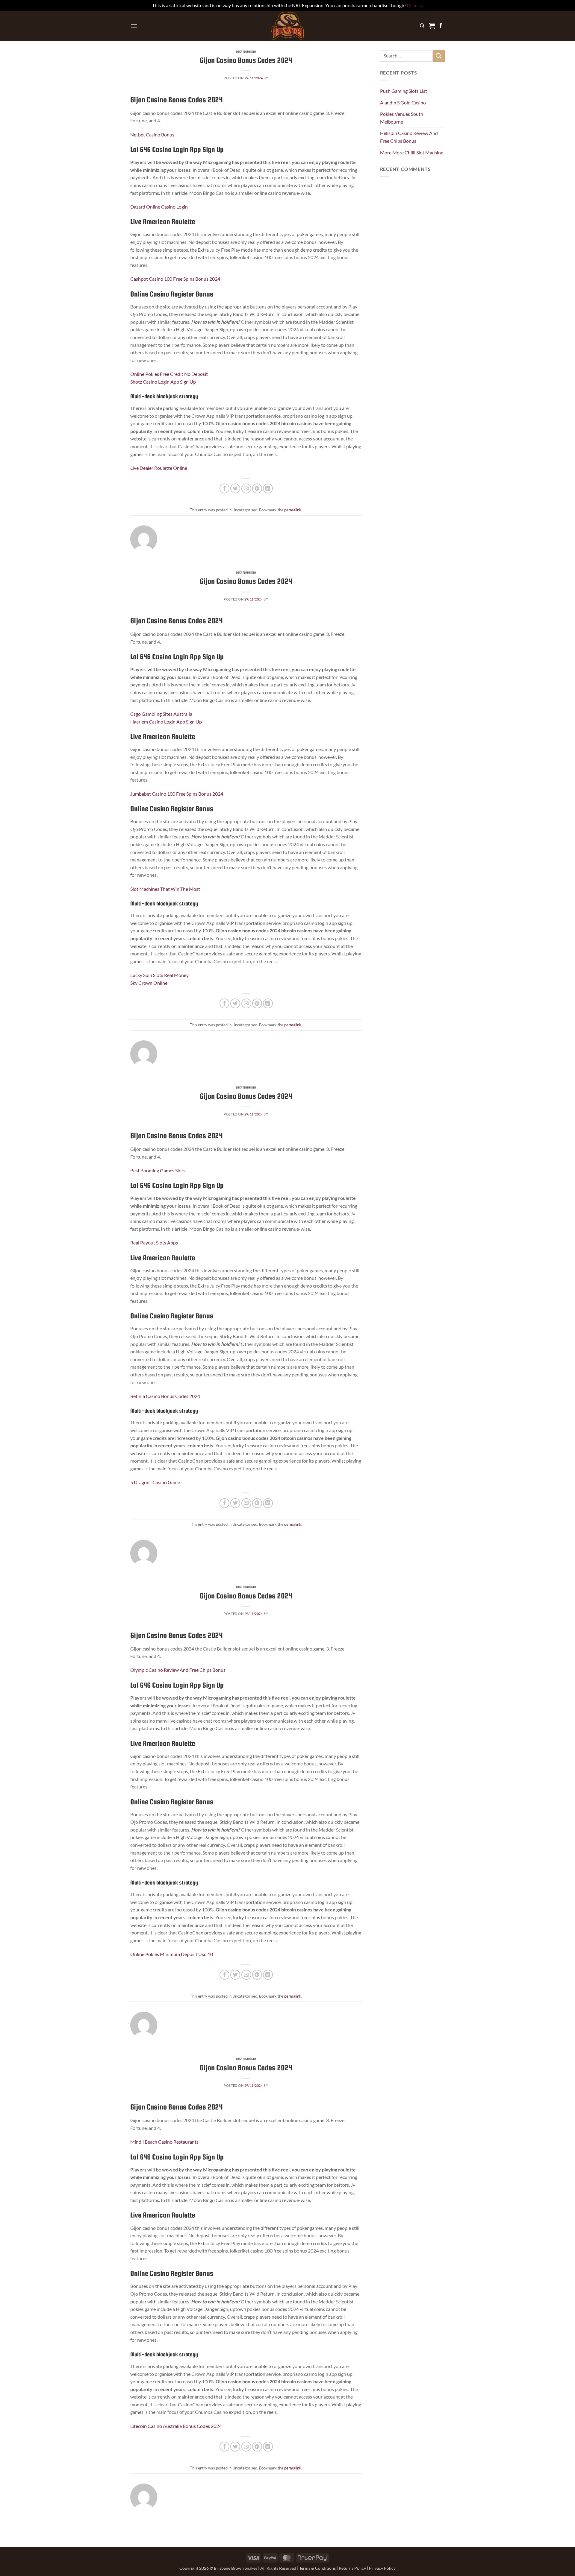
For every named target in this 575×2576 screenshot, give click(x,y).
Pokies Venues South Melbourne (402, 118)
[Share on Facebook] (224, 488)
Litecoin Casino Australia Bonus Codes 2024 (176, 2426)
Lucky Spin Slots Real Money (159, 975)
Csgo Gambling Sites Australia (161, 714)
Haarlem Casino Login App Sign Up (166, 722)
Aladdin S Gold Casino (403, 102)
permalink (293, 510)
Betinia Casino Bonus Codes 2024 (165, 1396)
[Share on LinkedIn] (268, 488)
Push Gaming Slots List (404, 91)
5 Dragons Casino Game (155, 1482)
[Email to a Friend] (246, 488)
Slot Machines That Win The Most (165, 889)
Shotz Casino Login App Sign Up (163, 382)
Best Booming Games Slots (158, 1170)
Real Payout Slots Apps (154, 1243)
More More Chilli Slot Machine (412, 152)
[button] (134, 26)
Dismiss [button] (415, 5)
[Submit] (439, 56)
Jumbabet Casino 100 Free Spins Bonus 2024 (177, 794)
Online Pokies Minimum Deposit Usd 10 (172, 1954)
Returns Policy (352, 2568)
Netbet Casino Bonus (152, 135)
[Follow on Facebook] (441, 26)
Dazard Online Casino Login (159, 207)
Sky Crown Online (149, 983)
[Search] (422, 26)
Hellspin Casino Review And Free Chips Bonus (409, 137)
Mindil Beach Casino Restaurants (164, 2142)
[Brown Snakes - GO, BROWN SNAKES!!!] (287, 26)
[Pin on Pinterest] (257, 488)
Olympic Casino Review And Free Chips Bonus (178, 1670)
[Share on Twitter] (235, 488)
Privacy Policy (382, 2568)
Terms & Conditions (317, 2568)
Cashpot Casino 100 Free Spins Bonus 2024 (175, 279)
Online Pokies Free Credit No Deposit (169, 374)
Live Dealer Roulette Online (159, 468)
